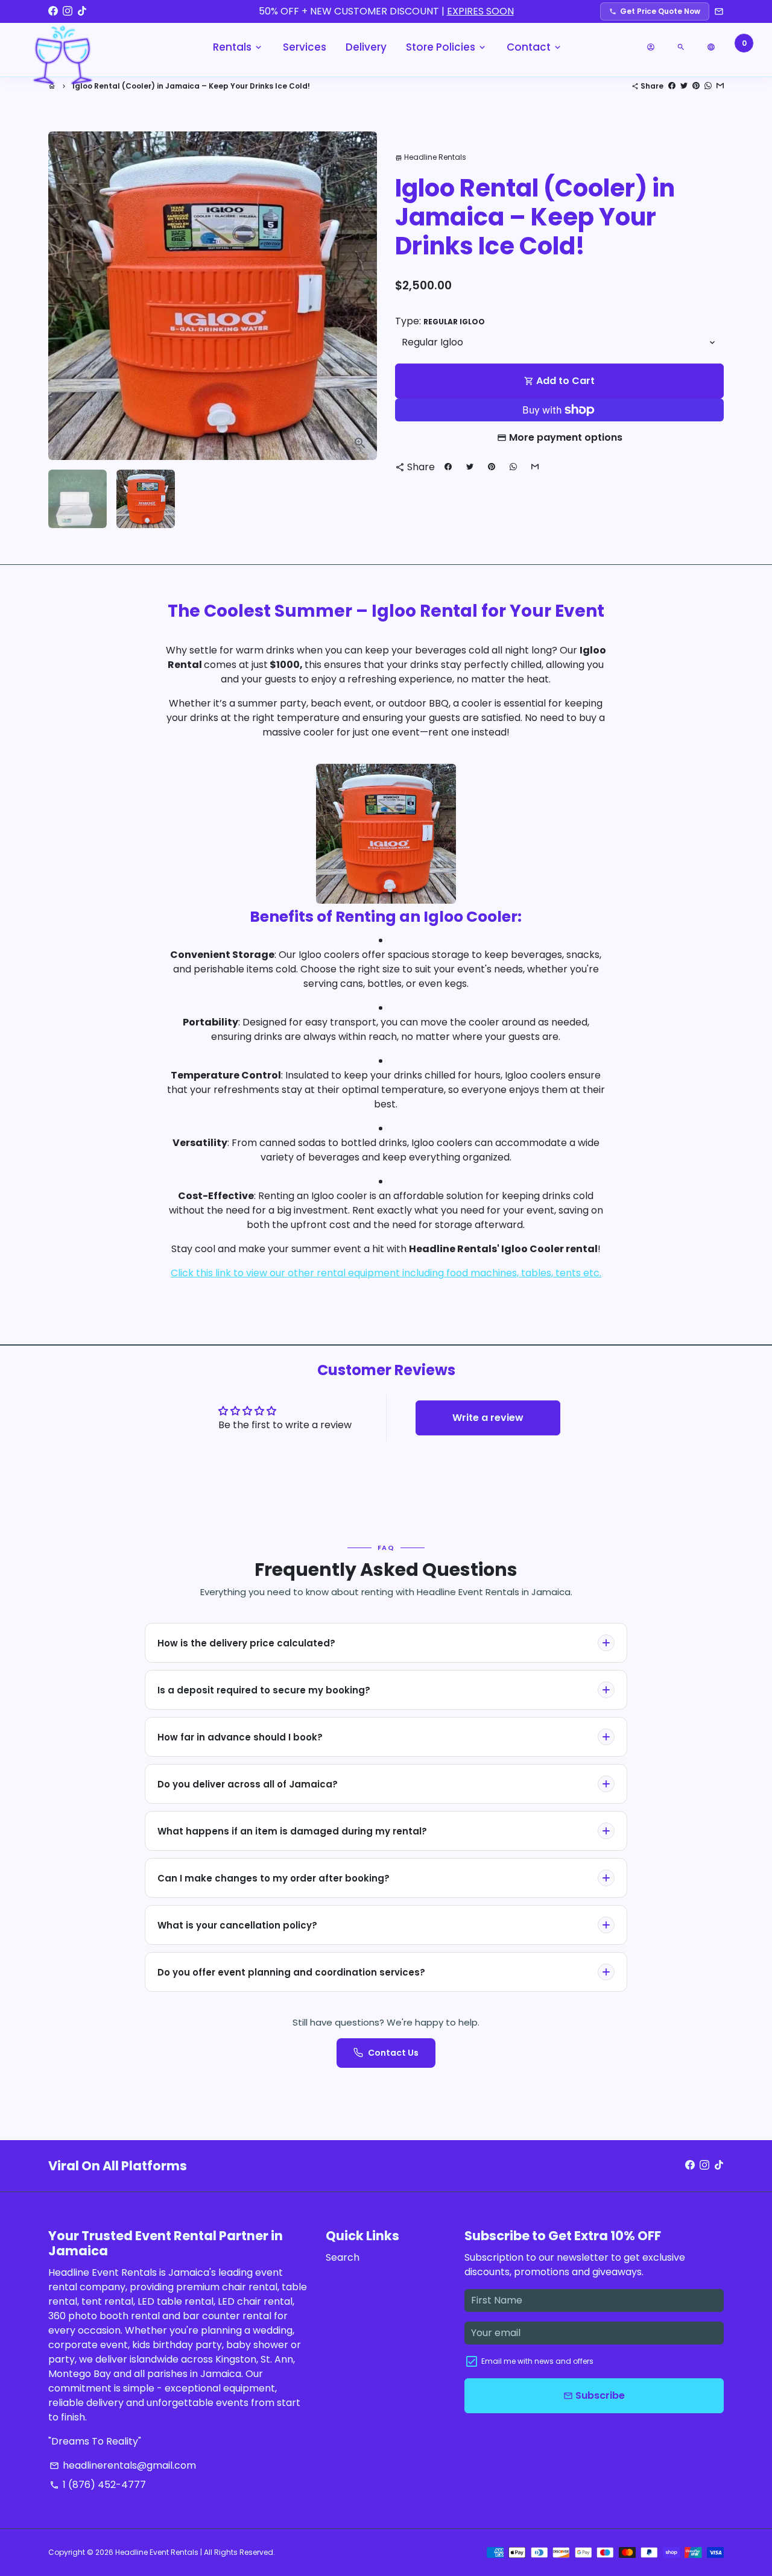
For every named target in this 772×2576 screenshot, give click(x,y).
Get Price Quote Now (655, 11)
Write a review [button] (488, 1418)
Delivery (366, 47)
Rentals (238, 47)
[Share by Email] (720, 86)
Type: (440, 321)
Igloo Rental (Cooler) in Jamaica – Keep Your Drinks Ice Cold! (191, 86)
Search (343, 2257)
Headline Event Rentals (157, 2552)
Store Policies (447, 47)
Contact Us (393, 2053)
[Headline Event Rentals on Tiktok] (82, 11)
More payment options (566, 437)
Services (305, 47)
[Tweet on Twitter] (684, 86)
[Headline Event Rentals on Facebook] (53, 11)
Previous (65, 296)
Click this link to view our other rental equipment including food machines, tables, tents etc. (386, 1273)
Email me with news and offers (537, 2361)
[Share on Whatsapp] (708, 86)
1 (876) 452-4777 (98, 2485)
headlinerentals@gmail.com (123, 2465)
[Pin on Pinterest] (696, 86)
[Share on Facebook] (672, 86)
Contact (535, 47)
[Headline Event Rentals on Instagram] (68, 11)
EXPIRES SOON (480, 11)
